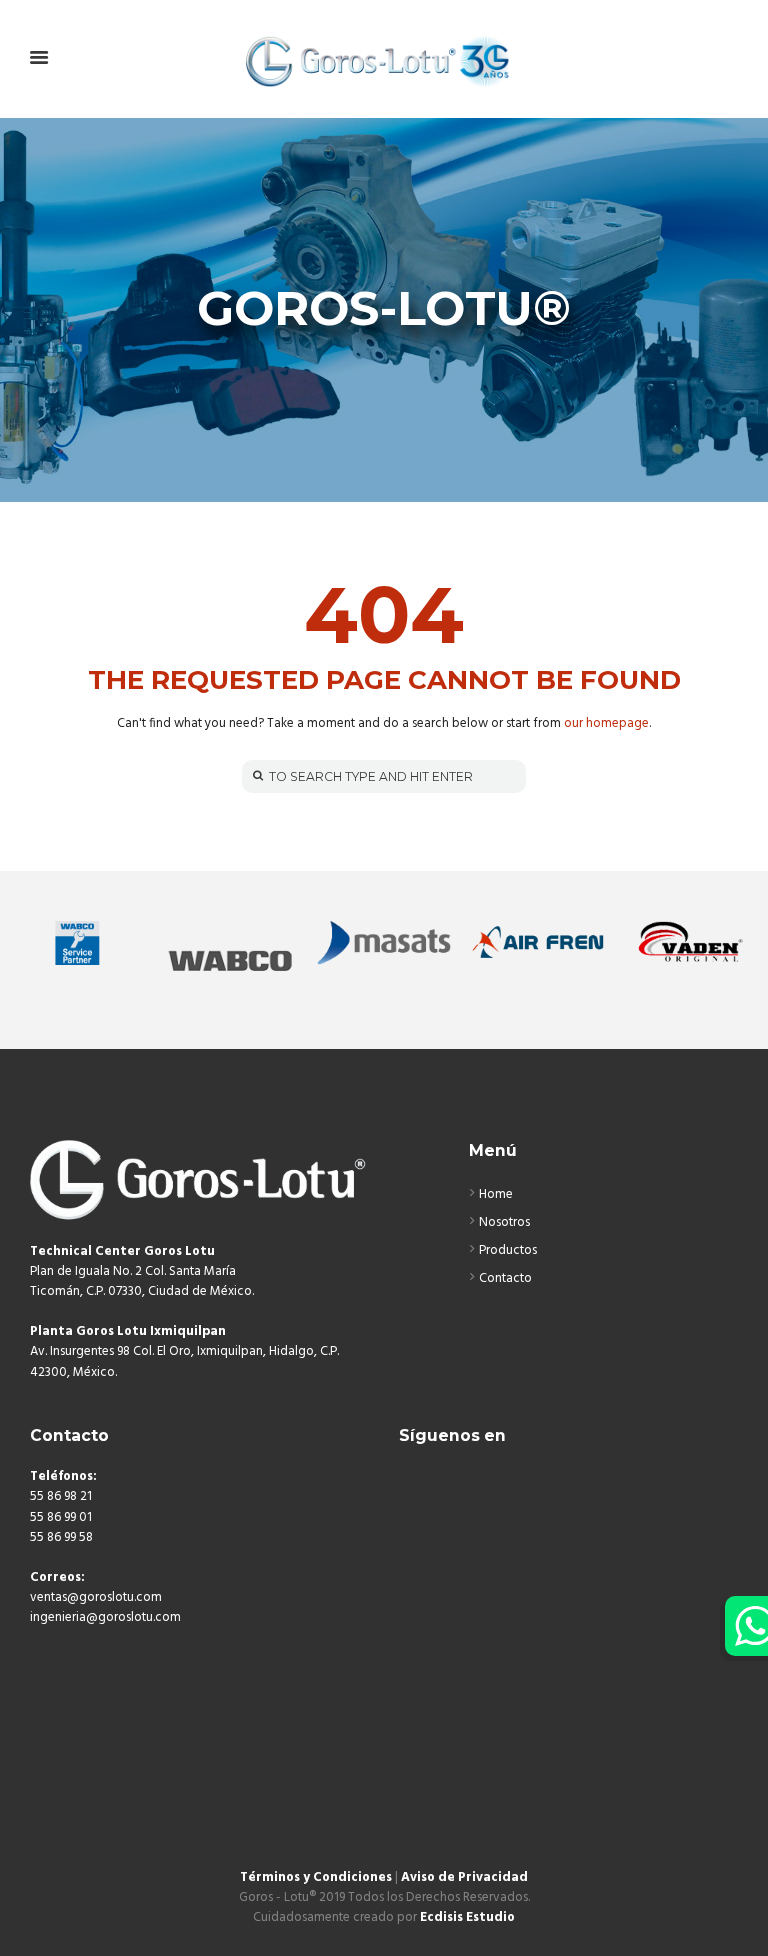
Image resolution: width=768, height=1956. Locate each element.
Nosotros (504, 1222)
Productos (508, 1250)
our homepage (606, 723)
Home (496, 1194)
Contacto (505, 1278)
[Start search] (256, 775)
